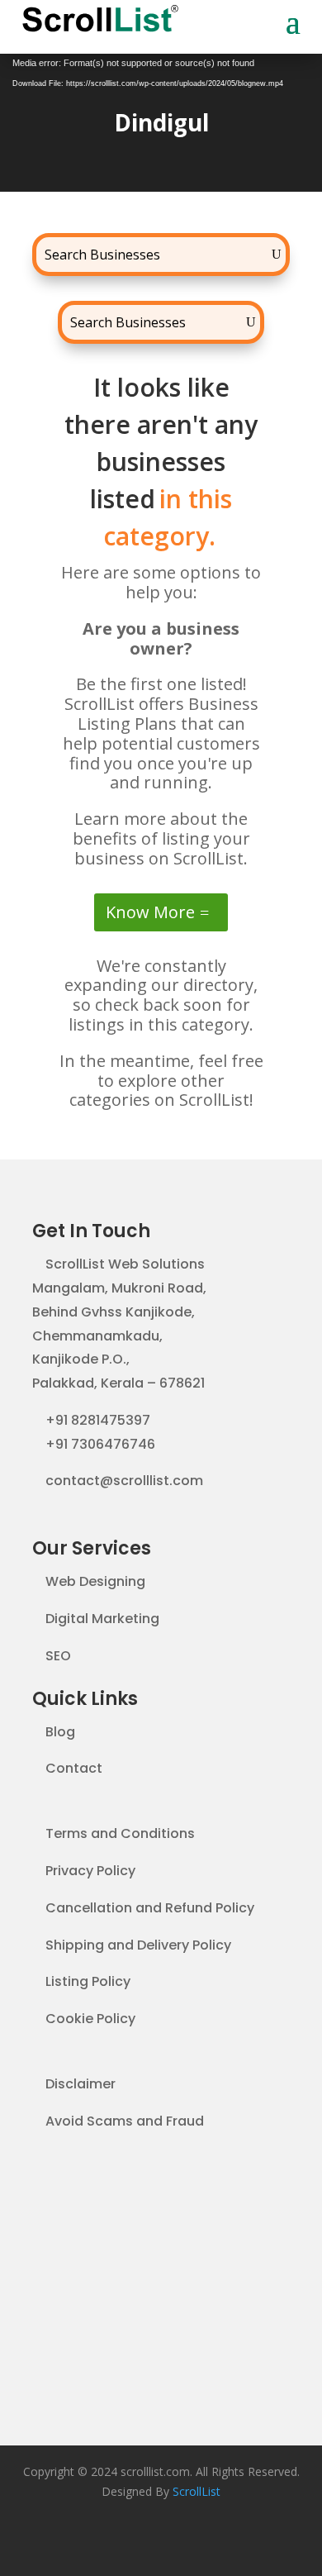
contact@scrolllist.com (124, 1481)
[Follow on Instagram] (194, 2540)
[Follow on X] (161, 2540)
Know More (150, 912)
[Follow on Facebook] (128, 2540)
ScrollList (197, 2491)
